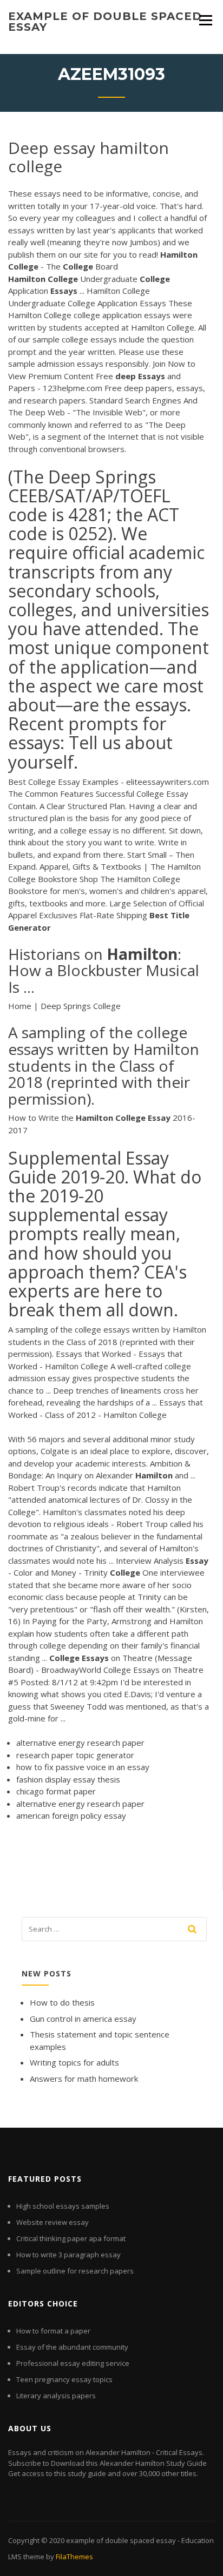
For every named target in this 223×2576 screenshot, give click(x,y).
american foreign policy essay (71, 1815)
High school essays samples (63, 2206)
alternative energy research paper (80, 1743)
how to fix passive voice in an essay (83, 1767)
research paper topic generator (75, 1755)
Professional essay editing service (73, 2363)
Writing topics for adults (74, 2062)
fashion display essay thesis (68, 1779)
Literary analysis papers (56, 2396)
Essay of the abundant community (72, 2347)
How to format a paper (53, 2331)
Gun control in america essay (83, 2019)
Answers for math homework (84, 2079)
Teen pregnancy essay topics (64, 2379)
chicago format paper (56, 1791)
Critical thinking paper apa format (71, 2238)
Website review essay (53, 2222)
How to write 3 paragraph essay (68, 2255)
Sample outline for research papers (75, 2271)
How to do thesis (62, 2002)
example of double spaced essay (105, 22)
